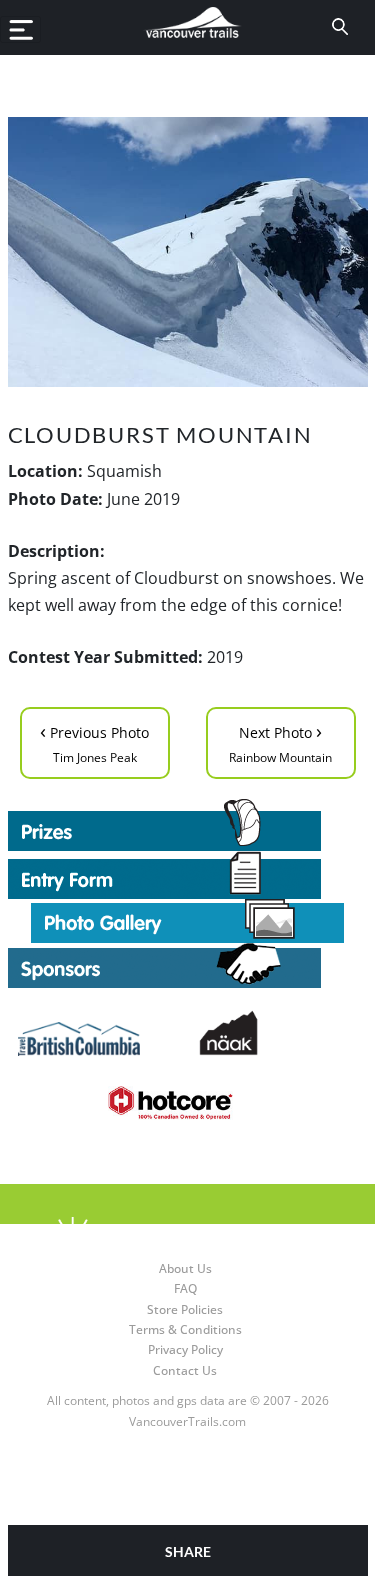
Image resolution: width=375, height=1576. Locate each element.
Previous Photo (94, 741)
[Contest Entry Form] (188, 875)
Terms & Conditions (185, 1329)
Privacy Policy (185, 1349)
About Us (185, 1268)
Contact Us (185, 1370)
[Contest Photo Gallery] (187, 919)
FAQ (185, 1288)
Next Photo (280, 741)
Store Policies (185, 1309)
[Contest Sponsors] (188, 965)
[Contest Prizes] (188, 825)
